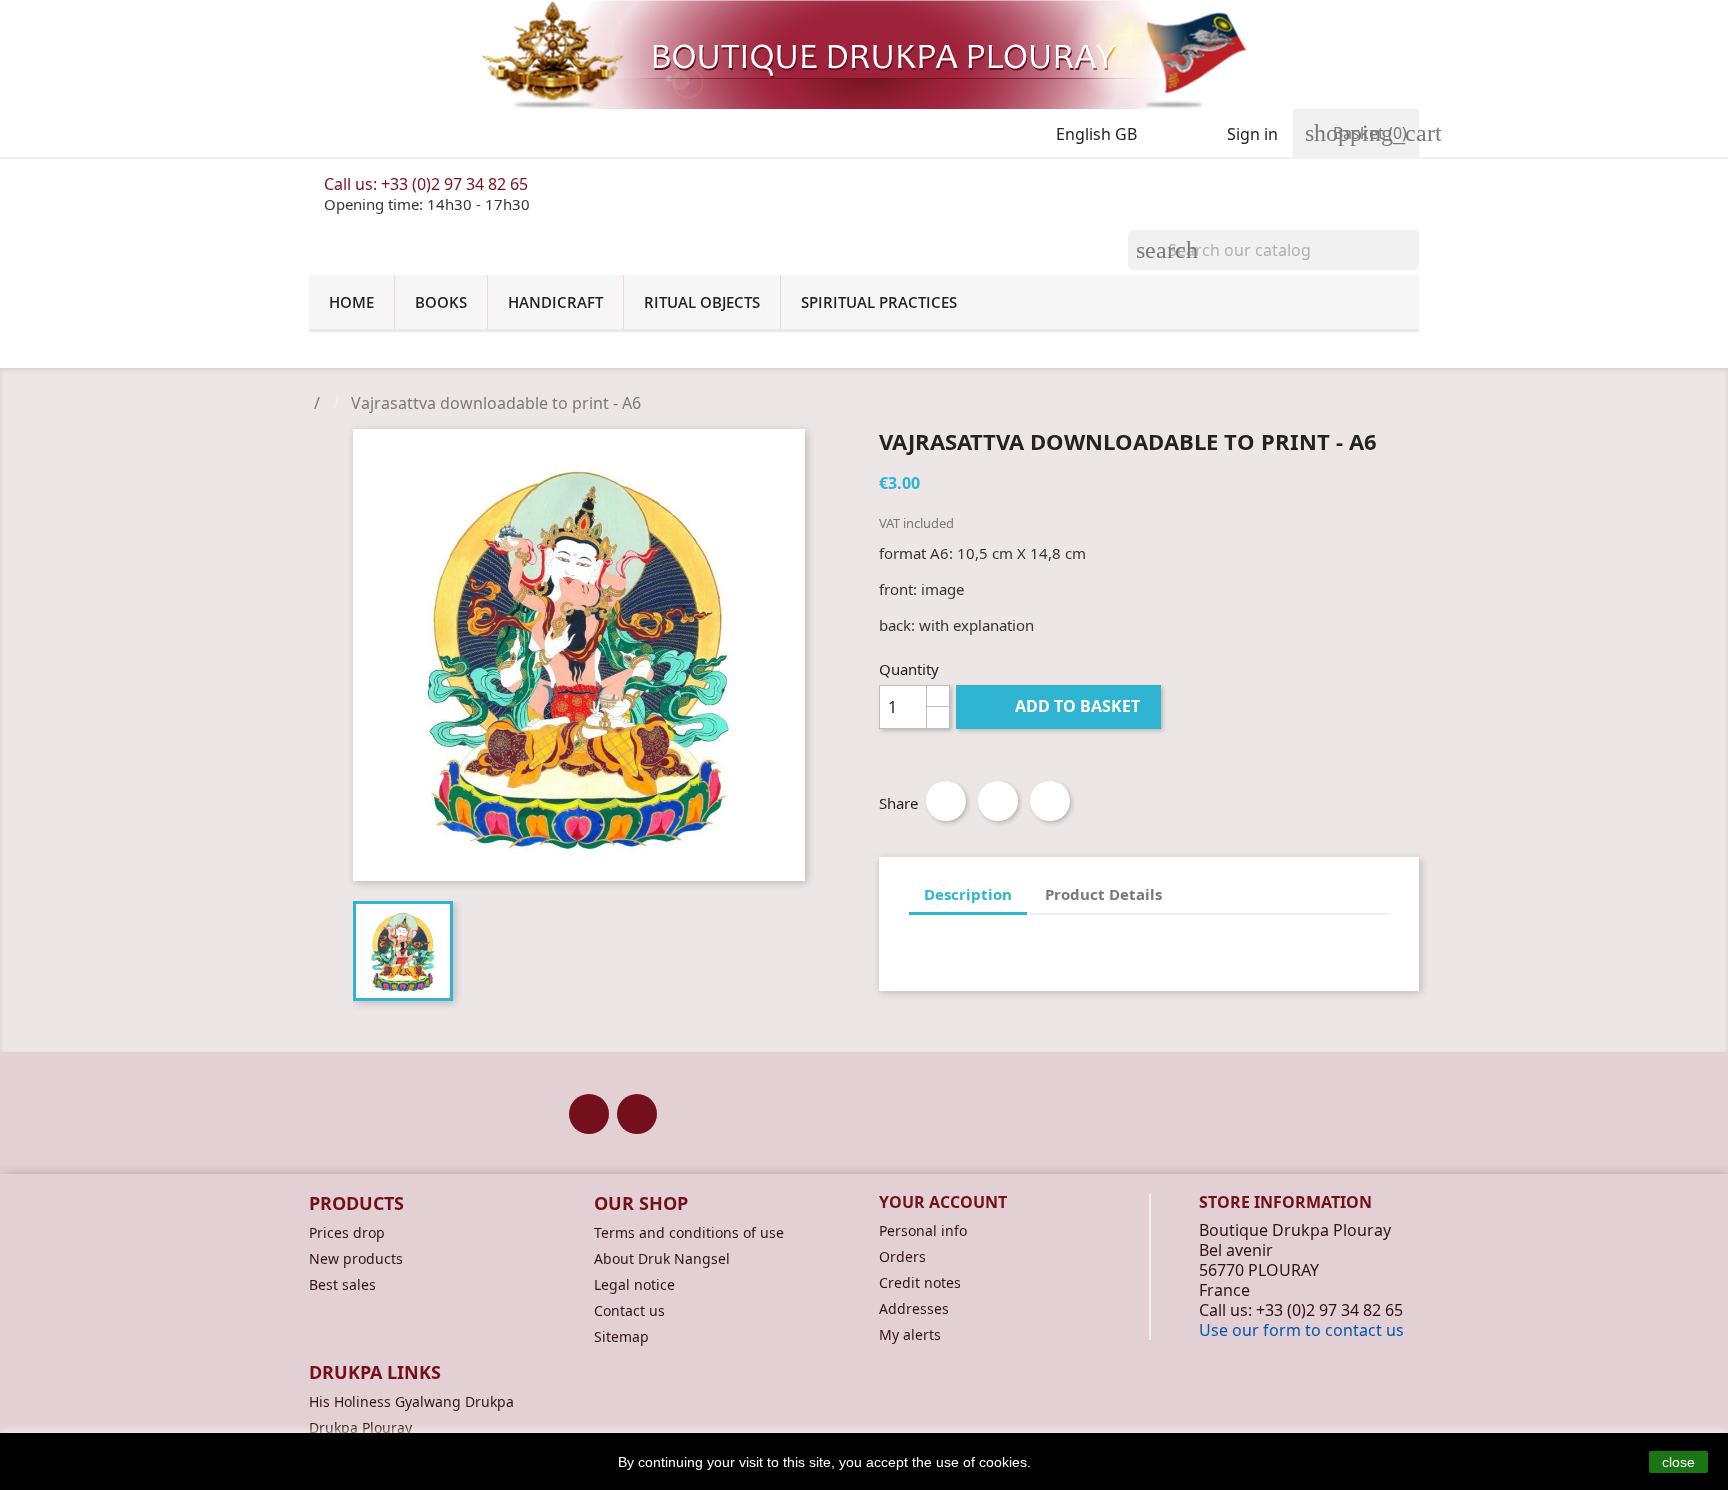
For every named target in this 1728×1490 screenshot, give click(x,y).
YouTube (637, 1114)
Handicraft (555, 302)
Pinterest (1050, 801)
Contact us (629, 1310)
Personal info (923, 1230)
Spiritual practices (879, 302)
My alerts (910, 1334)
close (1678, 1462)
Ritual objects (702, 302)
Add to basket (1060, 706)
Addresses (914, 1308)
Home (351, 302)
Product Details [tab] (1103, 894)
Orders (902, 1256)
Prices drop (347, 1232)
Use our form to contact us (1301, 1330)
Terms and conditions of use (689, 1232)
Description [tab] (968, 894)
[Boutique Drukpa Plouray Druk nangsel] (864, 54)
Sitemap (621, 1336)
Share (946, 801)
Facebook (589, 1114)
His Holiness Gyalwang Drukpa (411, 1401)
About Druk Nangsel (662, 1258)
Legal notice (634, 1284)
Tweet (998, 801)
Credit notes (920, 1282)
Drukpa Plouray (360, 1427)
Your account (943, 1202)
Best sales (342, 1284)
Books (441, 302)
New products (356, 1258)
